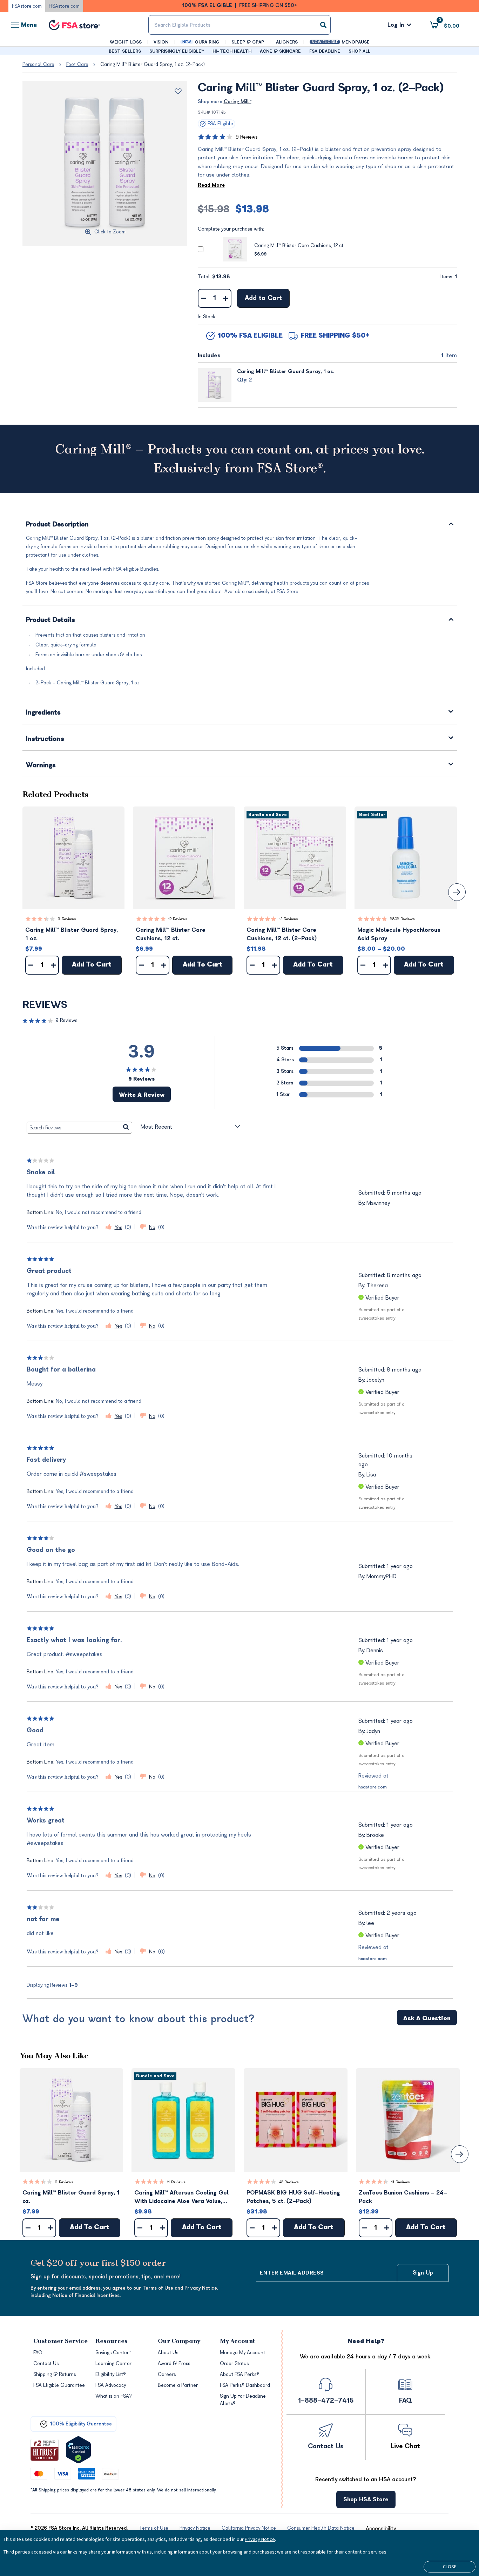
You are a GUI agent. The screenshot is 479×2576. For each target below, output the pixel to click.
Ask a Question (427, 2018)
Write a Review (142, 1095)
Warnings (41, 766)
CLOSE (450, 2567)
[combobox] (240, 25)
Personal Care (38, 64)
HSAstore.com (64, 6)
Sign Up (423, 2273)
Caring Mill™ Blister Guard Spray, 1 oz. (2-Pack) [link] (153, 64)
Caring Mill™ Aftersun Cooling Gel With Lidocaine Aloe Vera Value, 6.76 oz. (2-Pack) (181, 2197)
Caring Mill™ (238, 102)
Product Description (58, 525)
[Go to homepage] (74, 25)
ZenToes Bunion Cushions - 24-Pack (403, 2197)
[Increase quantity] (226, 298)
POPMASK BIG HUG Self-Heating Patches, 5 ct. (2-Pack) (293, 2197)
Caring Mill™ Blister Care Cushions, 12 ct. (299, 245)
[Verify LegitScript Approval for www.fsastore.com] (78, 2450)
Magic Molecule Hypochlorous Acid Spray (399, 934)
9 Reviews (247, 137)
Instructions (45, 739)
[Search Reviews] (126, 1128)
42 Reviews (289, 2182)
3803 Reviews (402, 919)
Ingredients (43, 713)
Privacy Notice (260, 2539)
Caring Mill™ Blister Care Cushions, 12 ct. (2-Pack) (282, 934)
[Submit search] (323, 25)
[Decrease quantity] (204, 298)
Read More (211, 185)
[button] (74, 858)
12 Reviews (178, 919)
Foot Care (77, 64)
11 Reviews (176, 2182)
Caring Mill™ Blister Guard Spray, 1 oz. (286, 371)
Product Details (51, 620)
